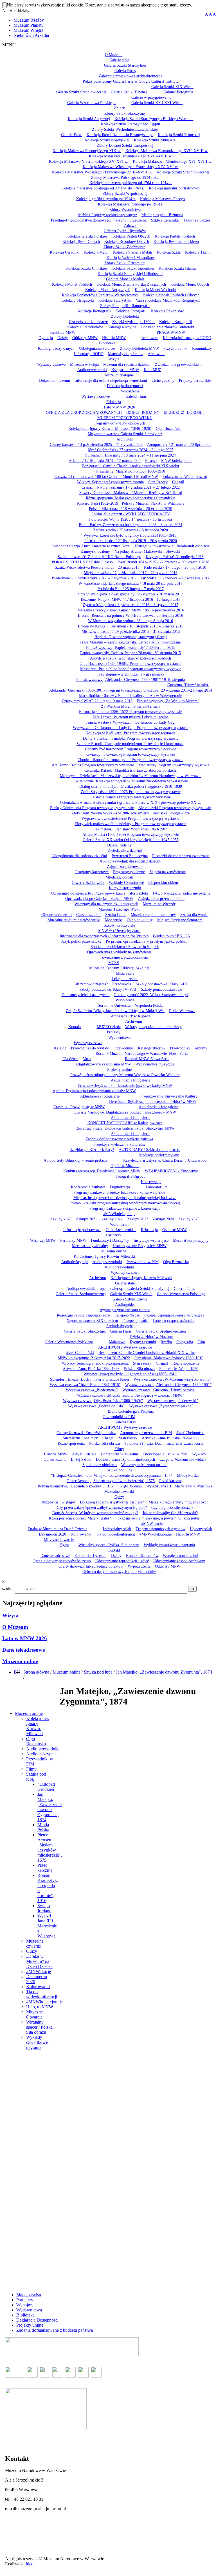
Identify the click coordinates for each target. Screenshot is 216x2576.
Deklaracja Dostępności (37, 2320)
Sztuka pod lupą (98, 1672)
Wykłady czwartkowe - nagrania (38, 2042)
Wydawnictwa (29, 2310)
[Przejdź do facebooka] (21, 1672)
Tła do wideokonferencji (42, 1994)
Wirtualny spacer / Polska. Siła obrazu (40, 2027)
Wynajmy (25, 2305)
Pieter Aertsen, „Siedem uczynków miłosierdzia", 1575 (50, 1847)
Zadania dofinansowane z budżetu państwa (55, 2330)
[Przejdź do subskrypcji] (22, 1672)
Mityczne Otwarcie (34, 2014)
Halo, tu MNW (40, 2007)
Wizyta (10, 1616)
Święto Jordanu (44, 1908)
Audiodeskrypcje (41, 1754)
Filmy (31, 1769)
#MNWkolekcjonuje (44, 2002)
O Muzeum (15, 1627)
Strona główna (37, 1672)
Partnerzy (25, 2300)
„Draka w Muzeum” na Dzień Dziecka (39, 1961)
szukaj (8, 1589)
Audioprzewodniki (43, 1749)
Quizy (32, 1951)
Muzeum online (20, 1661)
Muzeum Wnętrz (28, 30)
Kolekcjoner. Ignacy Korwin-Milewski (38, 1726)
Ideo (30, 2564)
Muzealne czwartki (35, 1944)
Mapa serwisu (29, 2295)
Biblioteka (25, 2315)
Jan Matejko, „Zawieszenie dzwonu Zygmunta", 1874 (164, 1672)
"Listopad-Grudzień (47, 1787)
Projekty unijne (30, 2325)
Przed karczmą (45, 1868)
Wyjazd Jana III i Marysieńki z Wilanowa (47, 1926)
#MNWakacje (39, 1971)
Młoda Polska (43, 1827)
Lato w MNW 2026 (25, 1638)
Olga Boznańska (36, 1741)
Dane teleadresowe (23, 1650)
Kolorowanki (38, 1987)
